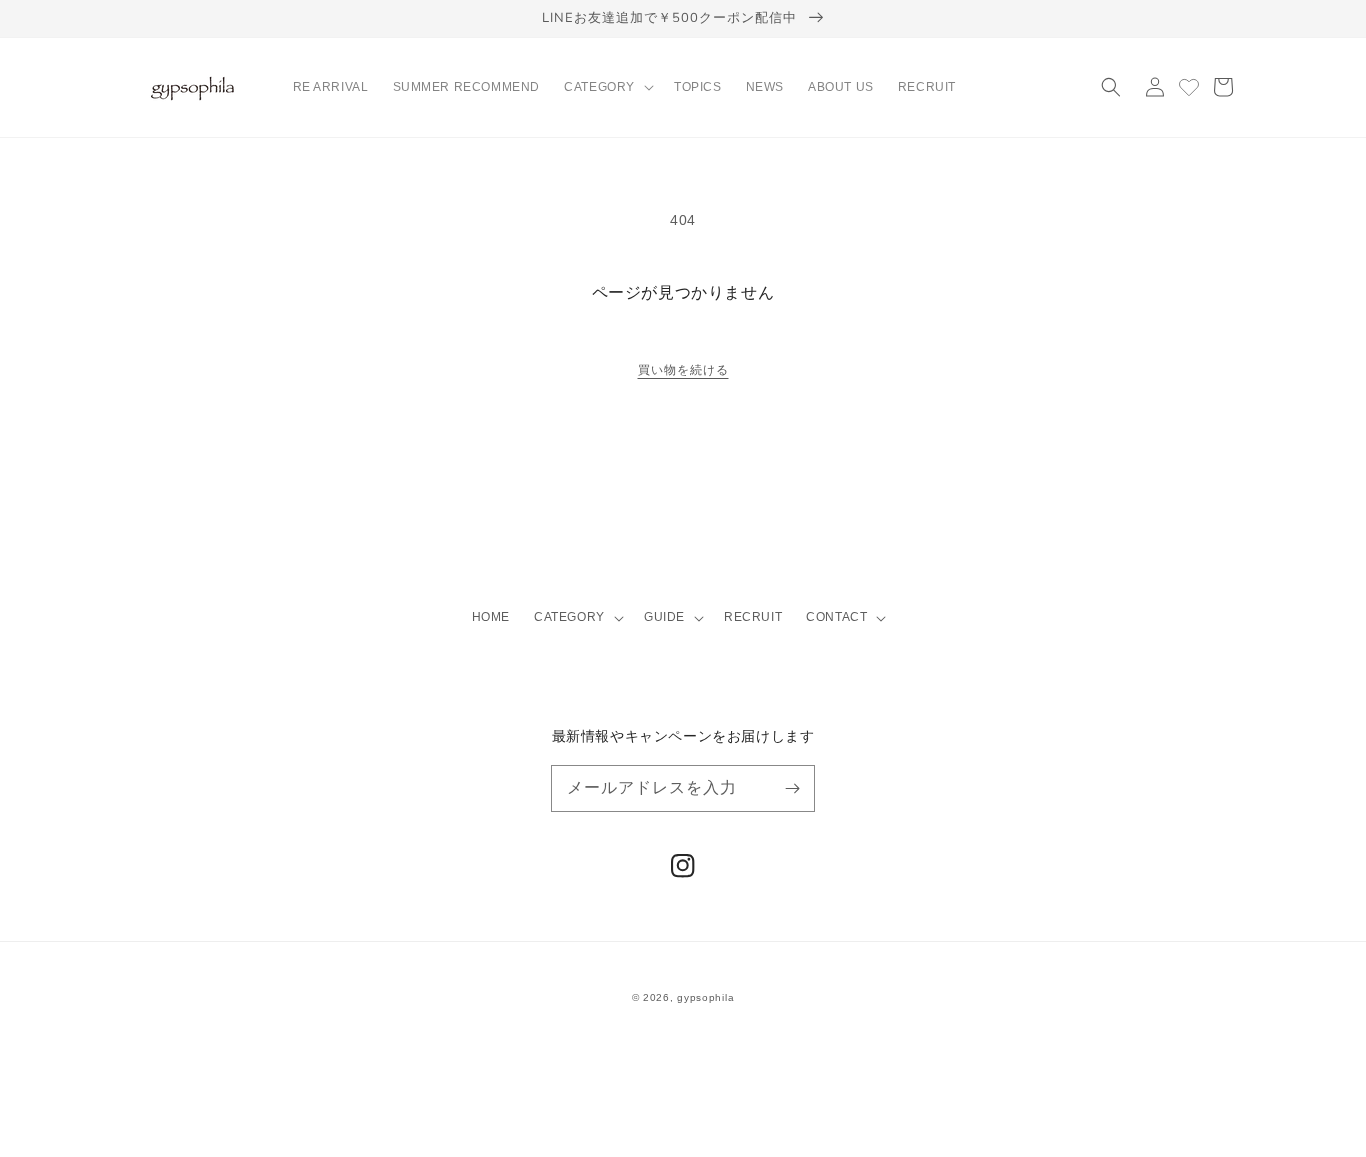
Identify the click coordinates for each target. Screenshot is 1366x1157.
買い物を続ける (683, 370)
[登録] (792, 788)
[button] (607, 88)
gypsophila (705, 997)
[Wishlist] (1189, 87)
